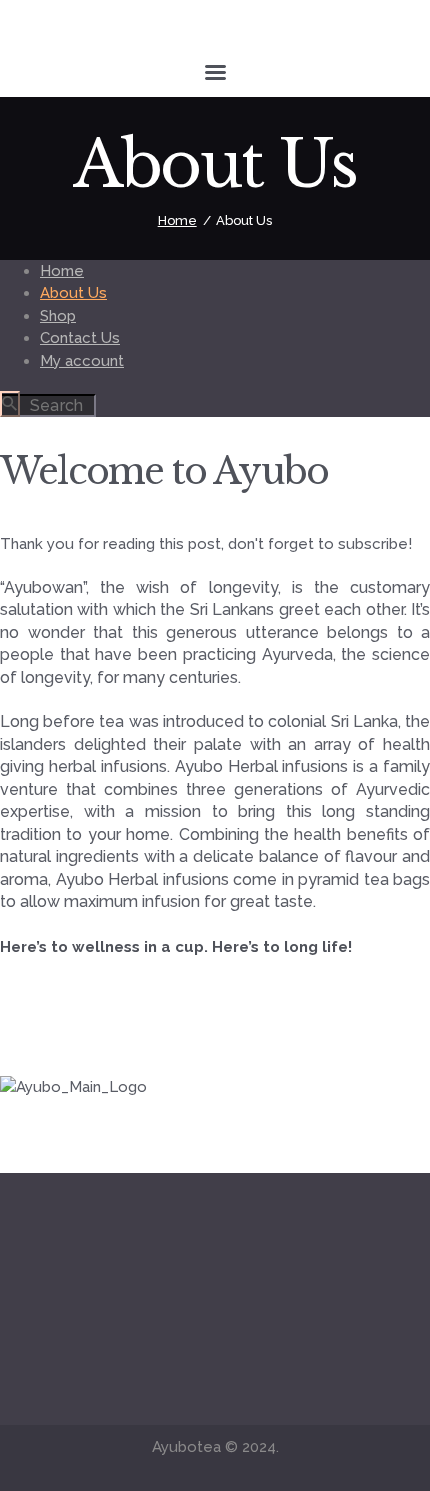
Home (177, 220)
